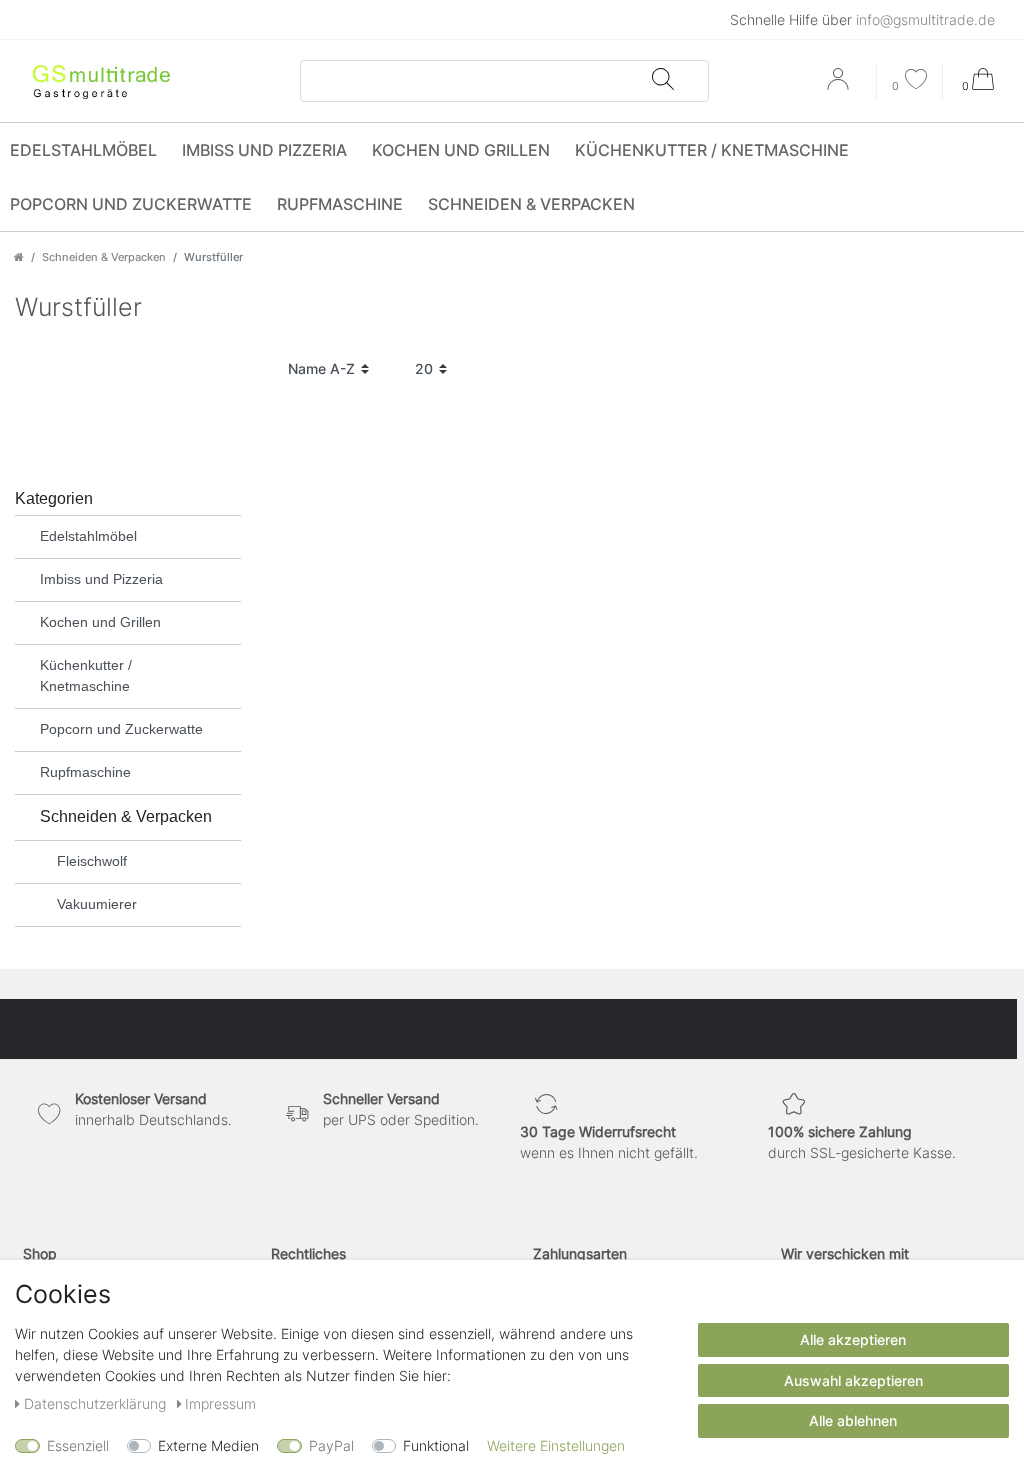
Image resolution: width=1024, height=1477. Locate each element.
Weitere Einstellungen (556, 1445)
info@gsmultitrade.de (925, 19)
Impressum (220, 1403)
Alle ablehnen (853, 1420)
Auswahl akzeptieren (853, 1380)
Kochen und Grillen (461, 150)
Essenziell (78, 1445)
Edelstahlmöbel (83, 150)
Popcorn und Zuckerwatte (131, 204)
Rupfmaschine (340, 204)
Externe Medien (208, 1445)
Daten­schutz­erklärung (97, 1403)
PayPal (331, 1445)
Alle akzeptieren (853, 1339)
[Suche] (662, 81)
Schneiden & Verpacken (531, 204)
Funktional (436, 1445)
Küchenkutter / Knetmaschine (712, 150)
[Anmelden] (840, 86)
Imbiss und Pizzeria (264, 150)
